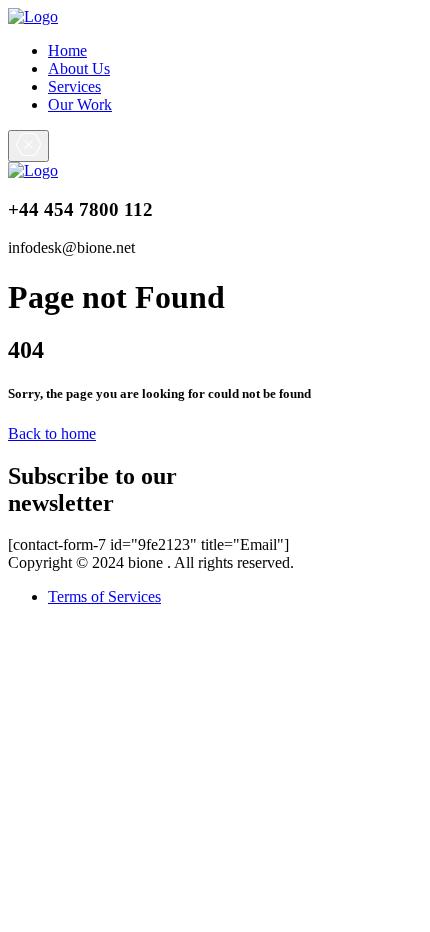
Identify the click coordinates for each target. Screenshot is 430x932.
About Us (79, 68)
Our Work (80, 104)
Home (67, 50)
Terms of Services (104, 596)
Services (74, 86)
